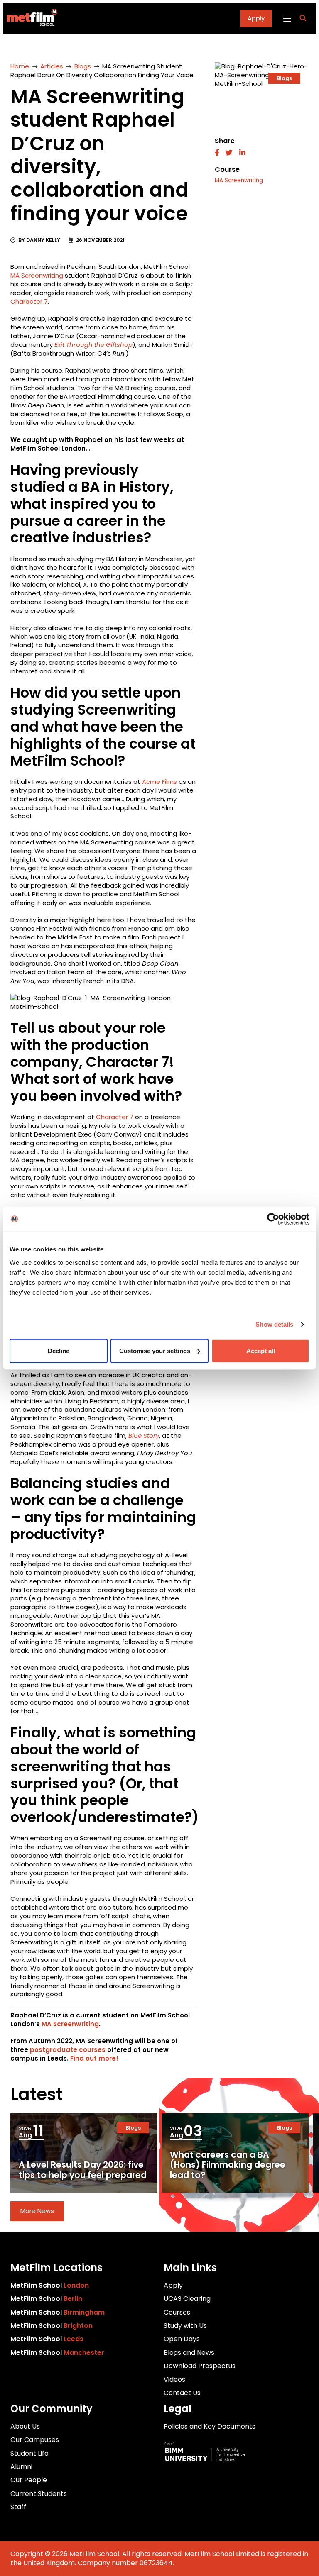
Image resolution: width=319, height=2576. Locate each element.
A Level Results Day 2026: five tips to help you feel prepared (83, 2170)
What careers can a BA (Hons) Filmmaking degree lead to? (228, 2165)
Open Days (182, 2339)
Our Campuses (35, 2440)
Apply (256, 18)
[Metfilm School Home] (30, 18)
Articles (52, 66)
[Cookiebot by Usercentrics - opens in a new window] (273, 1219)
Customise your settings (155, 1350)
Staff (18, 2507)
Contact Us (182, 2393)
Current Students (39, 2494)
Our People (29, 2480)
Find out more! (94, 2058)
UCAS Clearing (187, 2299)
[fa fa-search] (303, 18)
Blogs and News (189, 2353)
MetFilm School (50, 2285)
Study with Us (185, 2326)
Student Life (29, 2453)
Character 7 (29, 301)
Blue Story (144, 1436)
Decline (59, 1350)
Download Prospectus (200, 2366)
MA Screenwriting (37, 275)
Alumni (21, 2467)
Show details (274, 1324)
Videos (174, 2380)
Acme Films (159, 782)
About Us (25, 2426)
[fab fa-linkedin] (242, 153)
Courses (177, 2312)
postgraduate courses (68, 2050)
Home (20, 66)
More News (37, 2211)
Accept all (261, 1350)
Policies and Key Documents (210, 2426)
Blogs (83, 66)
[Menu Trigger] (287, 18)
